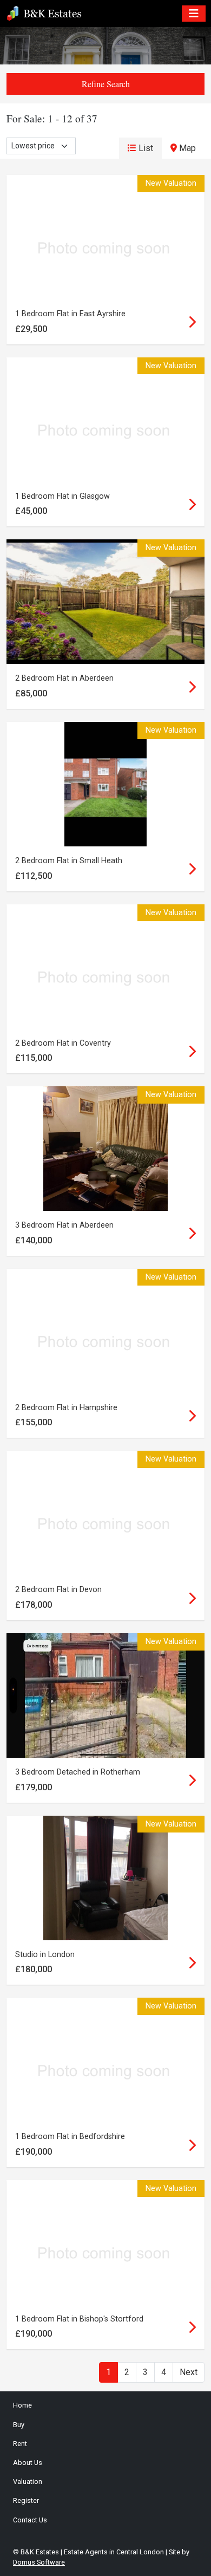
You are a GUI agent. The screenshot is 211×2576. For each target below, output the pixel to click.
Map (186, 148)
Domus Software (39, 2562)
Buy (19, 2425)
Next (189, 2372)
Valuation (28, 2482)
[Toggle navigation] (194, 14)
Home (22, 2405)
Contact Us (30, 2520)
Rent (20, 2444)
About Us (28, 2463)
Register (26, 2500)
